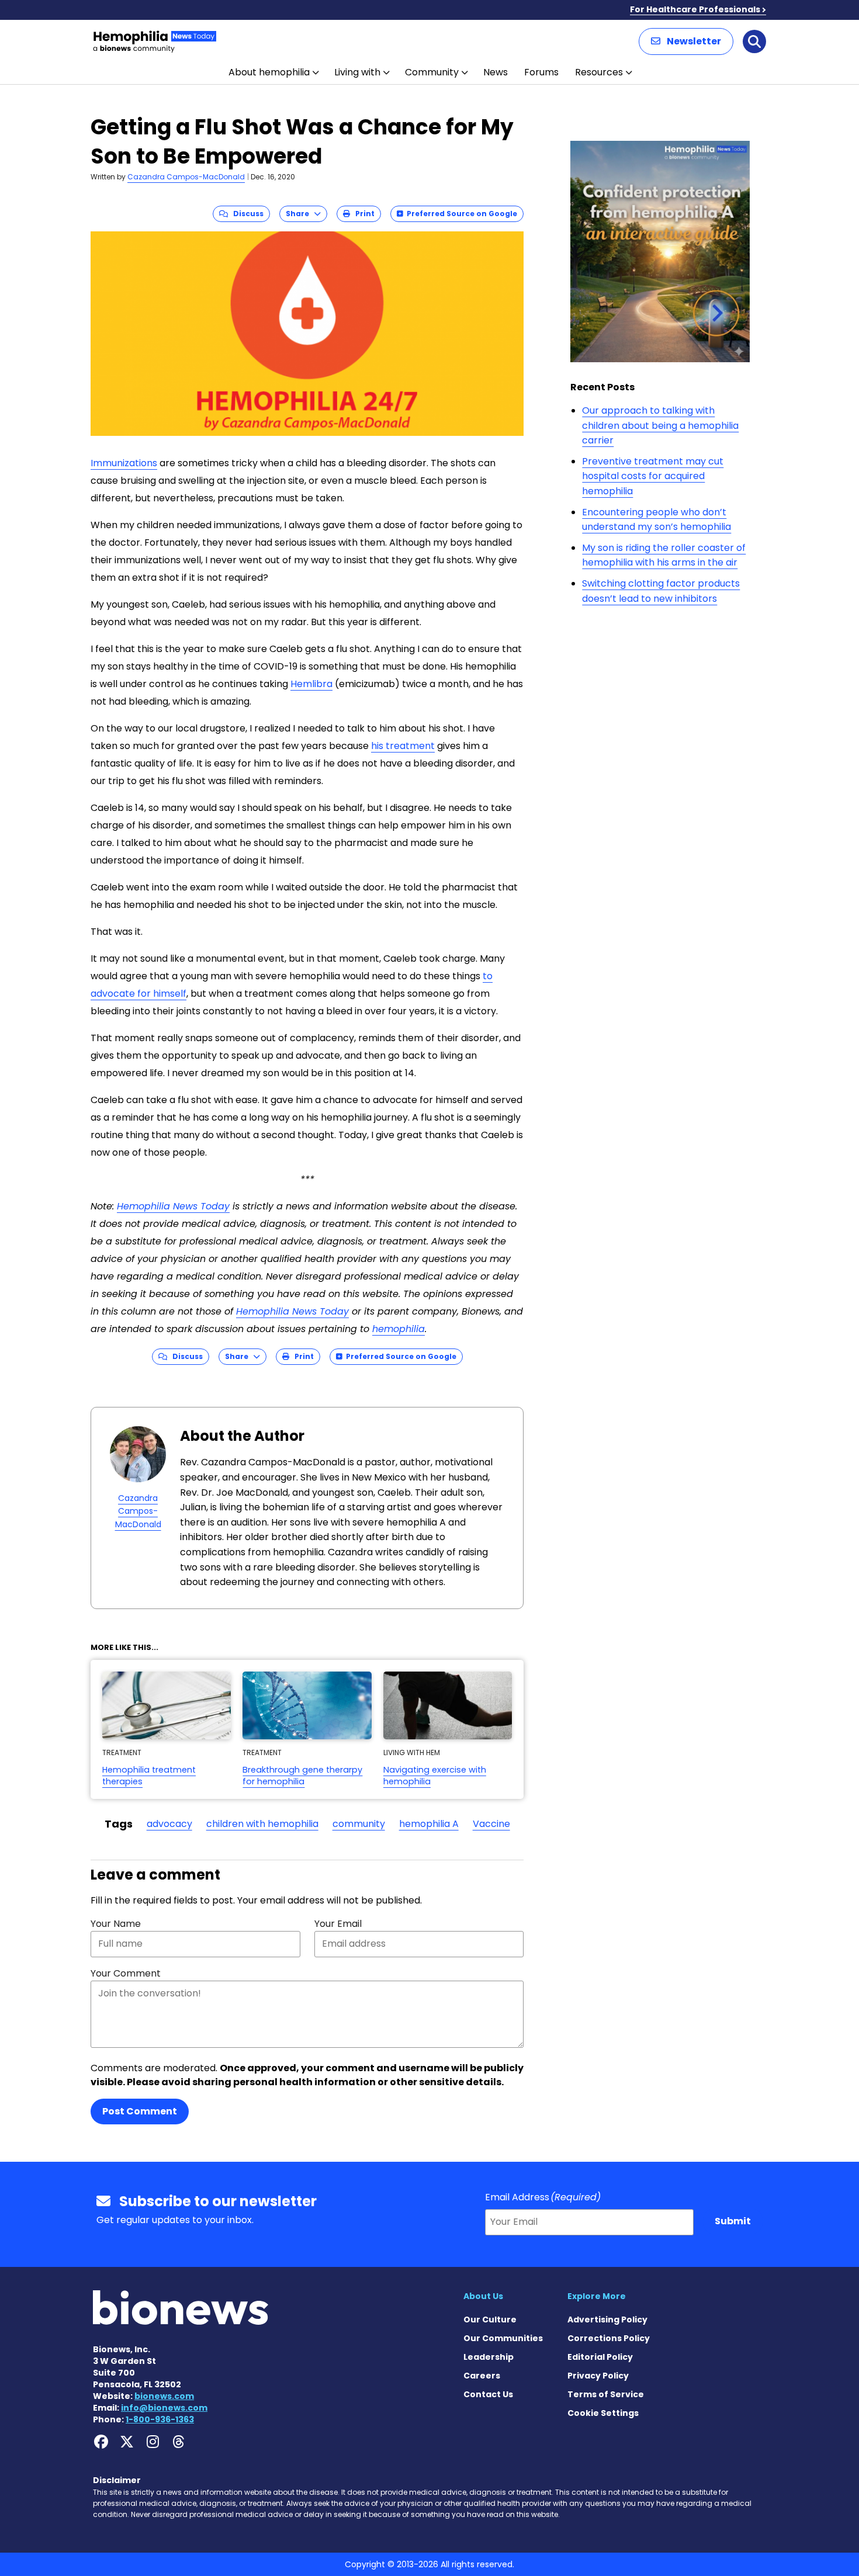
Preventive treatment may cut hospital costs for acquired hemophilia (653, 476)
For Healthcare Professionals (695, 9)
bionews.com (164, 2396)
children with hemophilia (262, 1824)
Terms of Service (606, 2394)
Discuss (246, 214)
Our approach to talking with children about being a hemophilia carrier (660, 425)
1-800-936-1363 (160, 2419)
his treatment (403, 746)
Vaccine (491, 1824)
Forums (541, 72)
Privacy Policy (598, 2376)
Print (362, 214)
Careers (482, 2376)
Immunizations (124, 463)
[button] (686, 41)
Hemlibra (311, 684)
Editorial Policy (600, 2357)
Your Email (338, 1924)
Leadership (489, 2357)
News (496, 72)
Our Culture (490, 2320)
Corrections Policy (609, 2338)
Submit (733, 2221)
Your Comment (126, 1973)
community (359, 1824)
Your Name (116, 1924)
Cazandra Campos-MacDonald (186, 177)
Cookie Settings (603, 2413)
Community (432, 72)
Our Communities (503, 2338)
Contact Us (488, 2394)
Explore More (597, 2296)
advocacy (169, 1824)
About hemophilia (269, 72)
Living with (357, 72)
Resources (599, 72)
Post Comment (140, 2111)
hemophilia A (429, 1824)
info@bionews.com (164, 2408)
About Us (483, 2296)
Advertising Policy (607, 2320)
